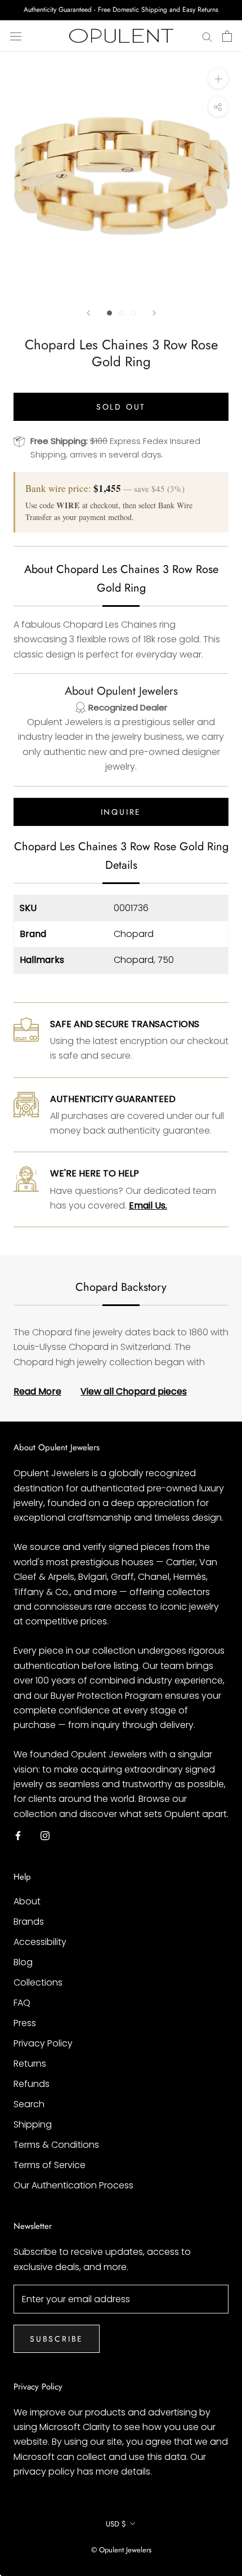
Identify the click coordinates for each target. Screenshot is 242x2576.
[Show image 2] (121, 313)
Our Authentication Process (73, 2185)
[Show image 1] (109, 313)
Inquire (121, 812)
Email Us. (148, 1205)
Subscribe (57, 2339)
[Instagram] (45, 1835)
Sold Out (121, 407)
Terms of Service (50, 2165)
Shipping (33, 2124)
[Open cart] (227, 36)
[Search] (207, 36)
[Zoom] (218, 79)
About (27, 1901)
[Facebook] (18, 1835)
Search (29, 2104)
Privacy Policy (43, 2043)
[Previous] (88, 313)
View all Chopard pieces (134, 1391)
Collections (38, 1982)
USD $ (116, 2524)
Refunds (32, 2084)
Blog (23, 1962)
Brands (29, 1922)
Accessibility (40, 1942)
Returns (30, 2064)
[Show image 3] (133, 313)
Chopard (134, 934)
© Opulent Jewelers (121, 2550)
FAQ (22, 2003)
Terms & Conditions (56, 2145)
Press (25, 2023)
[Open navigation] (16, 36)
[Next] (154, 313)
